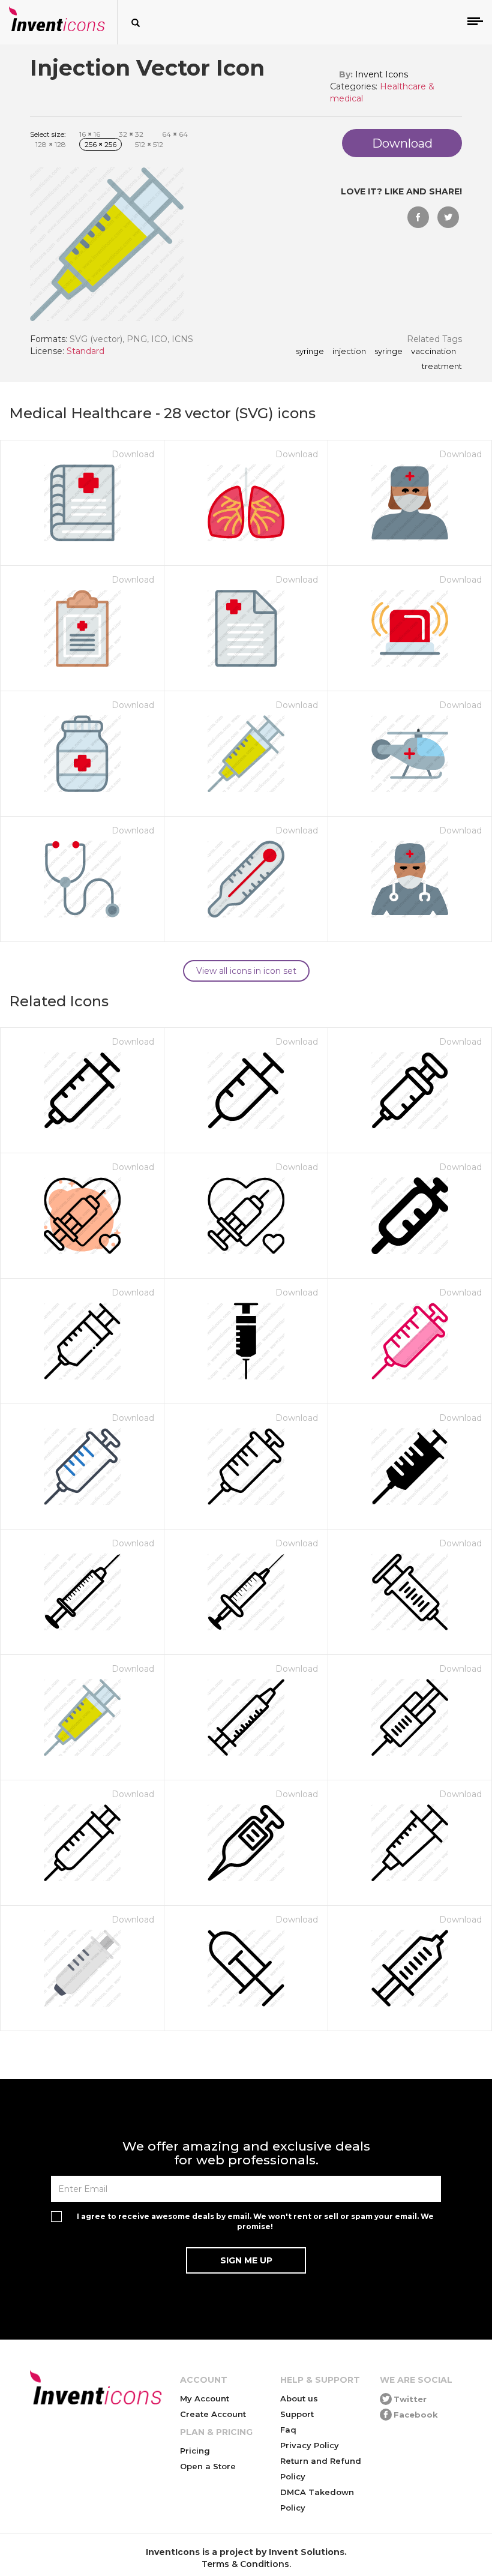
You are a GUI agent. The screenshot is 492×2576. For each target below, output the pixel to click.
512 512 (149, 144)
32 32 (131, 134)
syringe (310, 352)
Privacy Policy (310, 2445)
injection (349, 352)
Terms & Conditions (245, 2564)
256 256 (100, 144)
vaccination (433, 352)
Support (297, 2414)
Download (133, 454)
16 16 (90, 134)
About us (299, 2398)
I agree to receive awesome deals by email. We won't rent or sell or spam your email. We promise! (255, 2221)
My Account (205, 2398)
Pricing (195, 2451)
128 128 (51, 144)
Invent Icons (382, 74)
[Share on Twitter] (448, 217)
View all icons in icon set (246, 971)
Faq (288, 2430)
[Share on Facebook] (418, 217)
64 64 (175, 134)
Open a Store (208, 2466)
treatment (442, 367)
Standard (85, 351)
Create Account (213, 2414)
